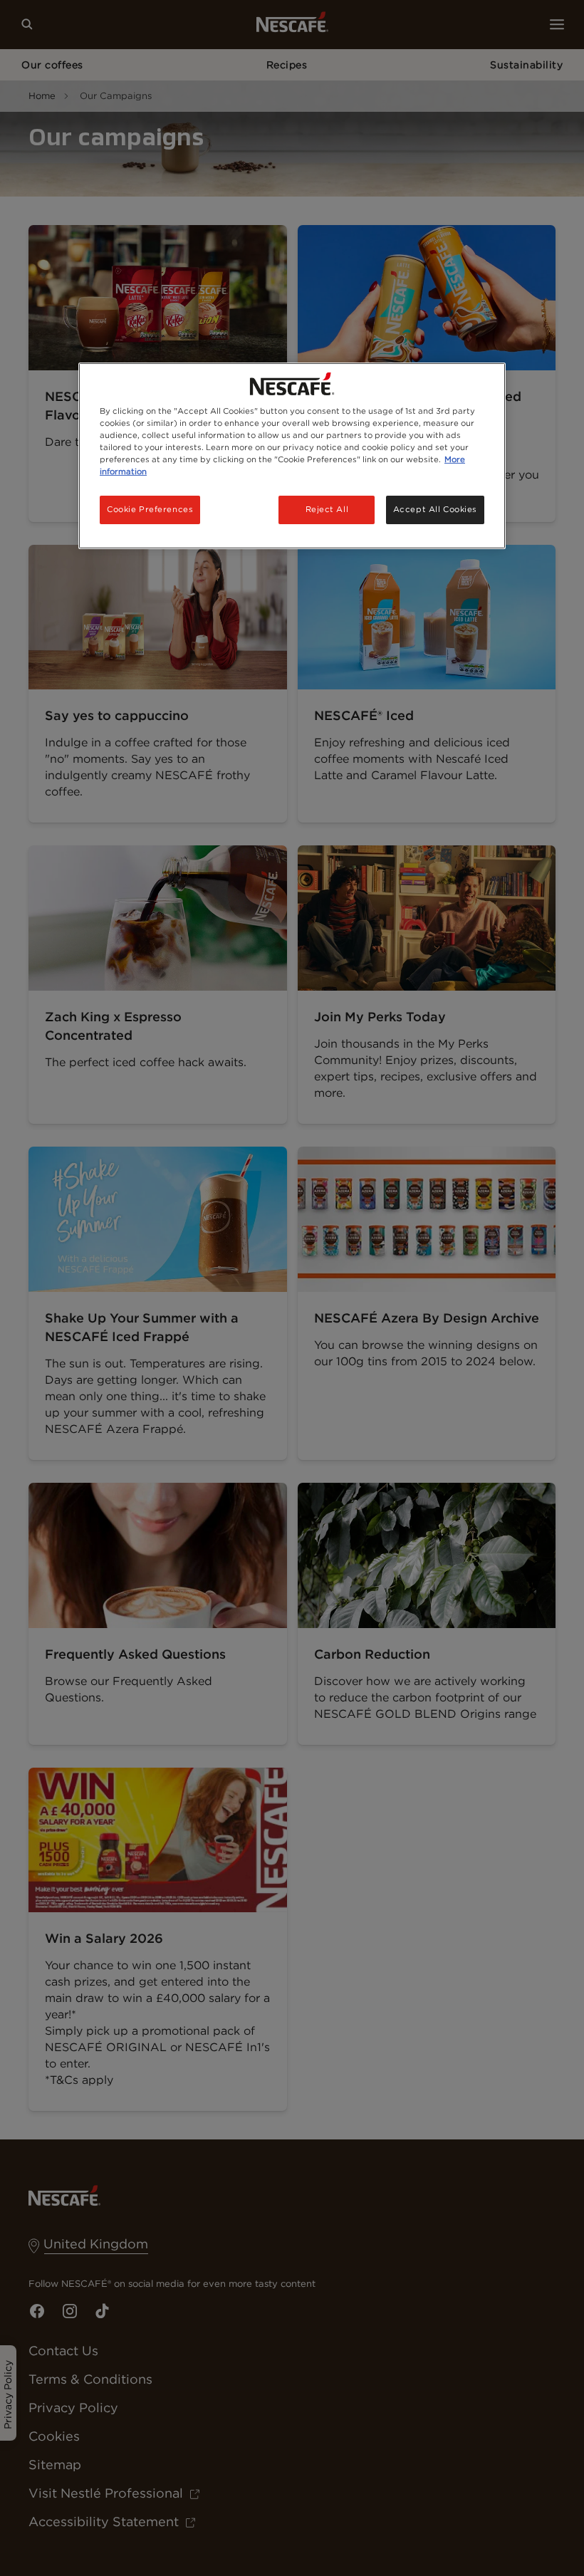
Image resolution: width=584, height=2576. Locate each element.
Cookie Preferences (150, 509)
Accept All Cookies (435, 509)
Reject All (327, 509)
